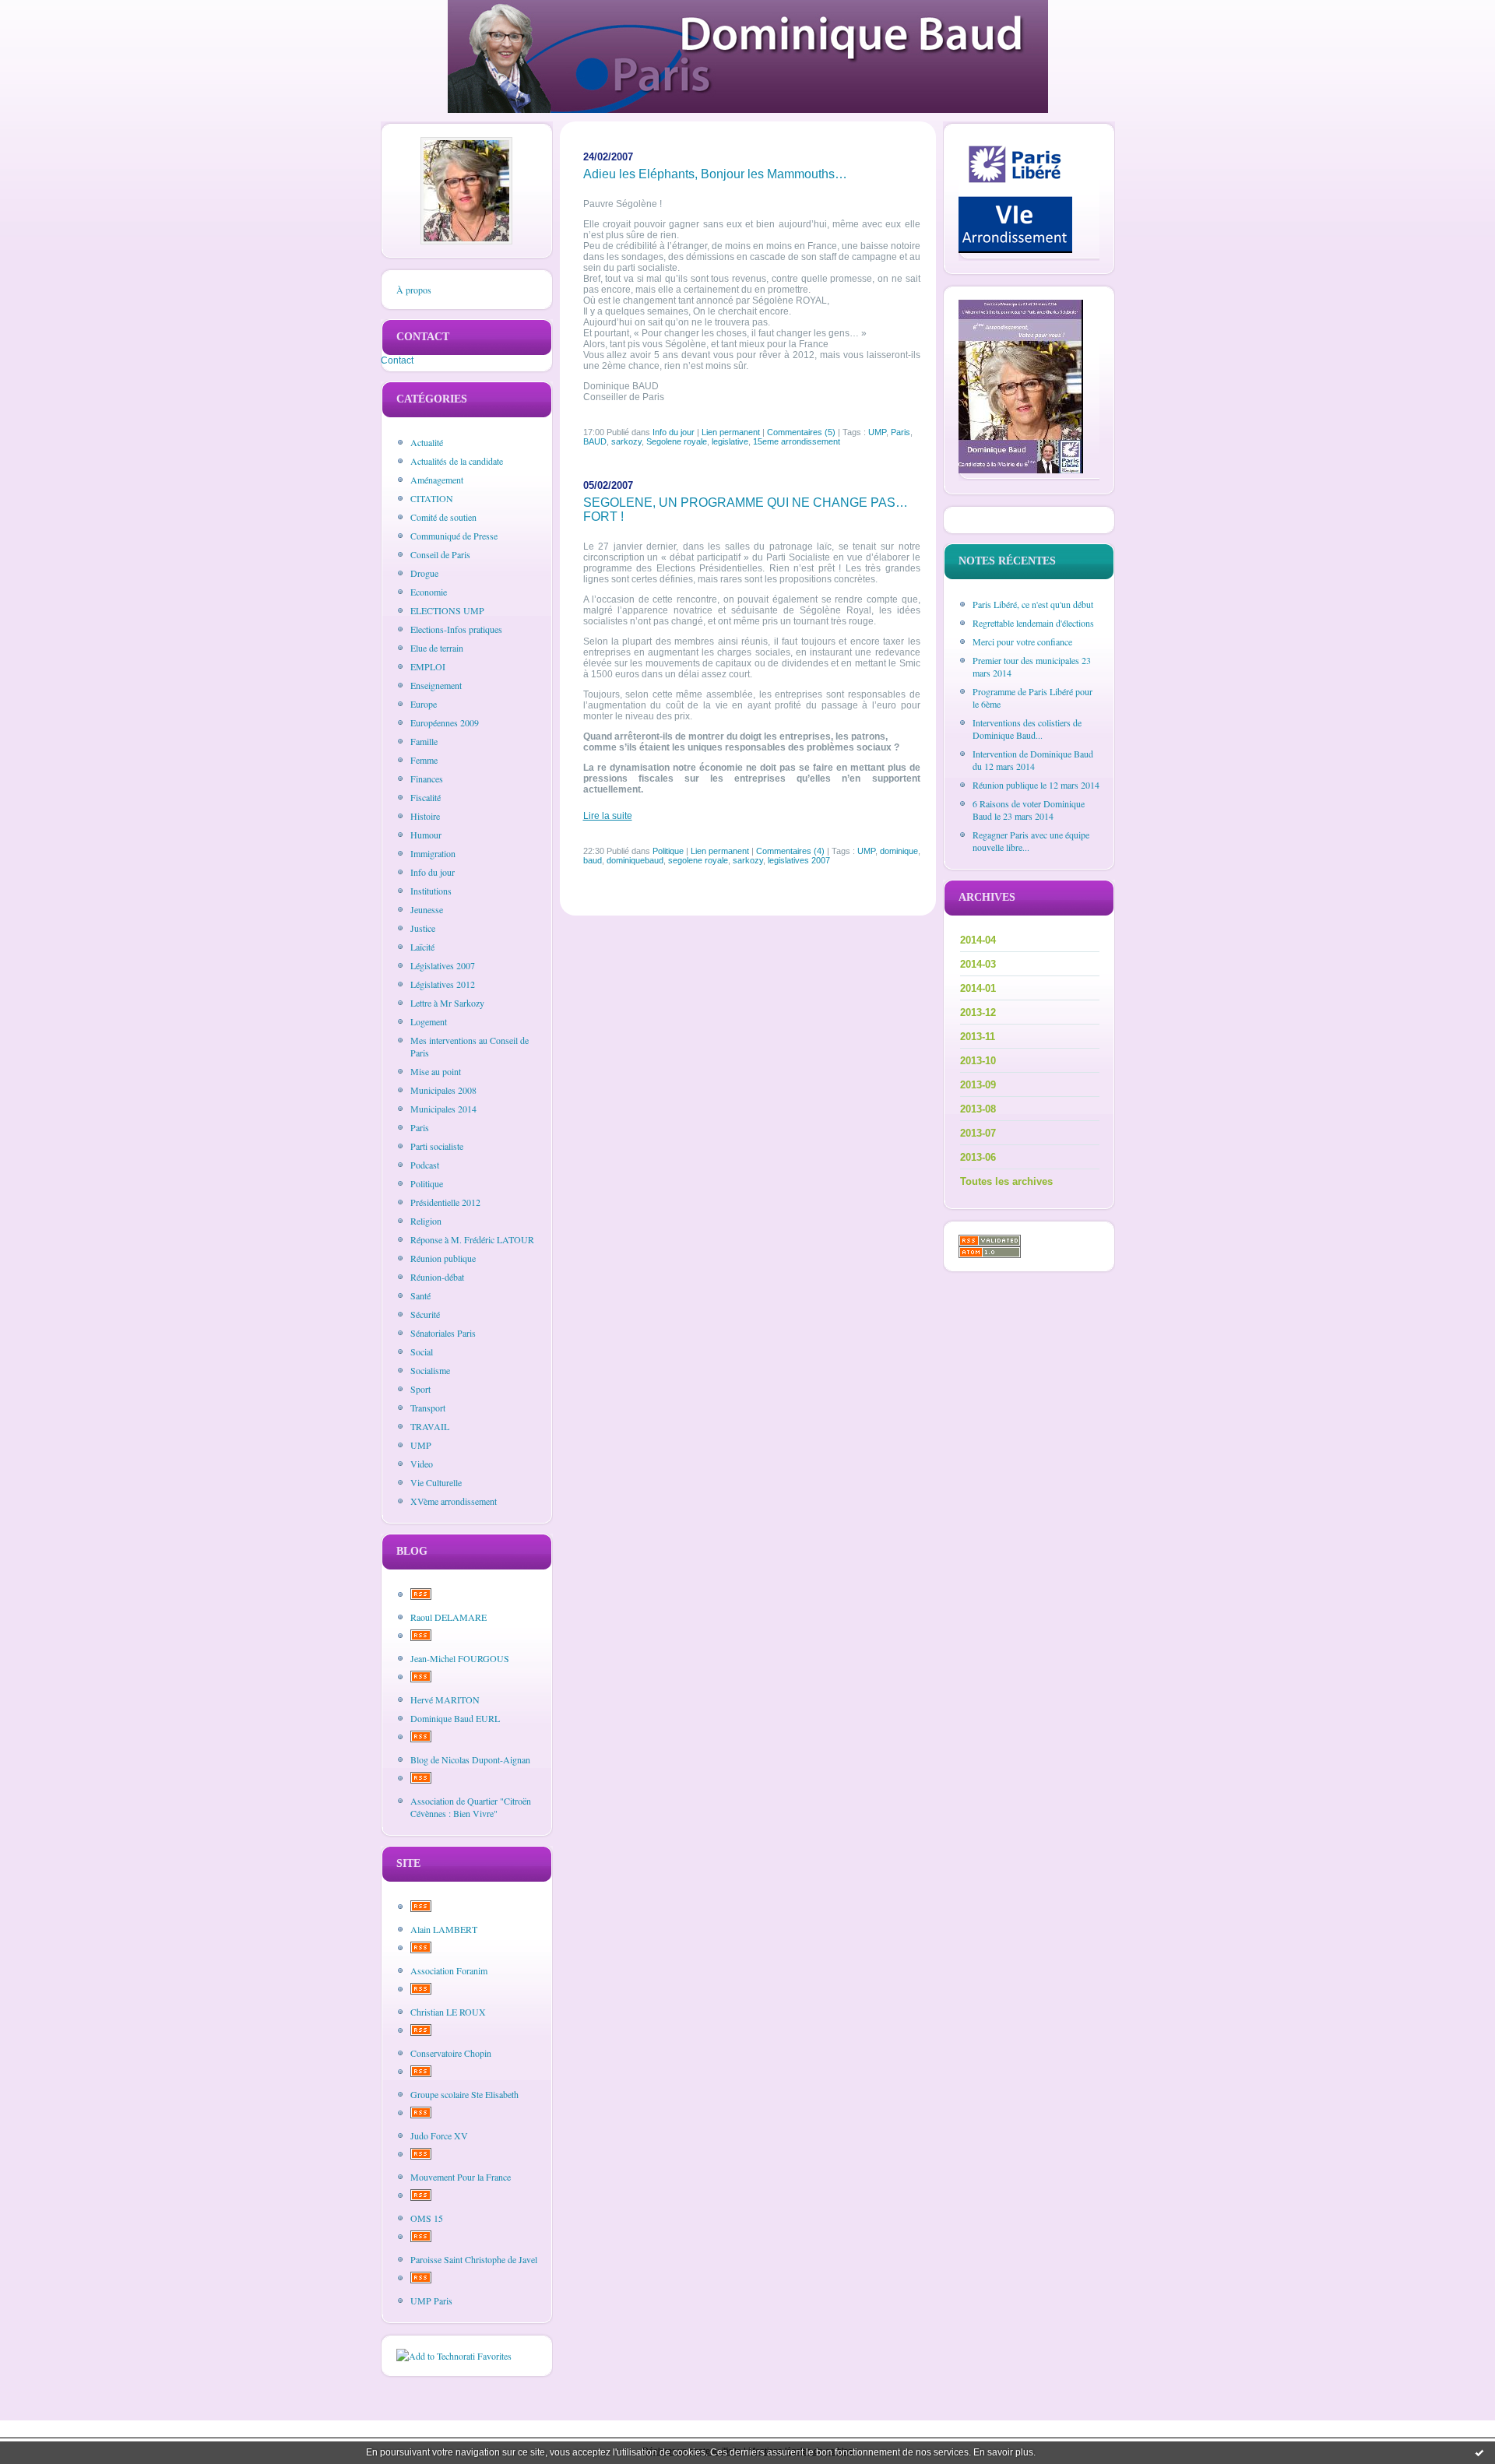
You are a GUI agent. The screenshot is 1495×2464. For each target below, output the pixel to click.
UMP (421, 1445)
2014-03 (978, 964)
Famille (424, 741)
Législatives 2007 (443, 965)
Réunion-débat (437, 1277)
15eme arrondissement (797, 441)
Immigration (433, 853)
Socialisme (430, 1370)
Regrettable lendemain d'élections (1033, 623)
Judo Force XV (439, 2135)
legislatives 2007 (799, 860)
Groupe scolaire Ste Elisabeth (464, 2094)
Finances (427, 779)
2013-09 (978, 1085)
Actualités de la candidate (457, 461)
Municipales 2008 (443, 1090)
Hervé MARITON (445, 1699)
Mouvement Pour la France (461, 2177)
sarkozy (626, 441)
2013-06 (978, 1157)
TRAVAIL (430, 1426)
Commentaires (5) (801, 432)
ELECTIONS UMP (447, 610)
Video (422, 1464)
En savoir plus (1003, 2452)
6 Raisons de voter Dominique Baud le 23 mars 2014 (1029, 810)
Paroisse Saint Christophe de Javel (474, 2259)
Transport (428, 1408)
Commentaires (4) (790, 851)
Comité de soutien (443, 517)
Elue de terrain (437, 648)
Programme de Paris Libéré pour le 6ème (1032, 698)
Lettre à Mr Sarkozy (447, 1003)
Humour (426, 835)
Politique (427, 1183)
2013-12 (978, 1012)
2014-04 (978, 940)
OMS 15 (427, 2218)
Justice (423, 928)
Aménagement (437, 480)
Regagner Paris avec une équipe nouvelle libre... (1031, 841)
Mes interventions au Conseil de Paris (470, 1046)
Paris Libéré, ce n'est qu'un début (1033, 604)
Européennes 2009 (445, 722)
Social (422, 1352)
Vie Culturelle (436, 1482)
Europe (424, 704)
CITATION (432, 498)
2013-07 (978, 1133)
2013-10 (978, 1061)
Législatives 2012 (443, 984)
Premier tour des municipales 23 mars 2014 (1032, 666)
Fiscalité (426, 797)
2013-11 (978, 1037)
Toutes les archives (1006, 1181)
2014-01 (978, 988)
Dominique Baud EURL (455, 1718)
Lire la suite (608, 816)
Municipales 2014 (443, 1109)
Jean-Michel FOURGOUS (460, 1658)
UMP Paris (431, 2301)
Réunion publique (443, 1258)
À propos (414, 290)
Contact (397, 360)
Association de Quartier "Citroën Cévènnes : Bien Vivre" (471, 1807)
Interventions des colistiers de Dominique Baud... (1027, 729)
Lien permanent (731, 432)
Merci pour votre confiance (1022, 641)
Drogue (424, 573)
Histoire (425, 816)
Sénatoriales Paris (443, 1333)
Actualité (427, 442)
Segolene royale (677, 441)
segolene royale (698, 860)
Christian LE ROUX (448, 2012)
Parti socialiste (437, 1146)
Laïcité (422, 947)
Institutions (431, 891)
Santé (420, 1295)
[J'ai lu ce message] (1479, 2452)
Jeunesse (427, 909)
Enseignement (436, 685)
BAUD (595, 441)
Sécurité (425, 1314)
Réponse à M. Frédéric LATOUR (472, 1239)
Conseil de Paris (440, 554)
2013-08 (978, 1109)
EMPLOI (428, 666)
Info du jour (433, 872)
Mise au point (436, 1071)
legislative (730, 441)
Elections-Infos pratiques (456, 629)
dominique (899, 851)
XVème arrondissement (454, 1501)
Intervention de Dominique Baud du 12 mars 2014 (1033, 760)
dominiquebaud (635, 860)
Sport (420, 1389)
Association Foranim (449, 1970)
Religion (426, 1221)
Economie (429, 592)
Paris (420, 1127)
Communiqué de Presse (454, 536)
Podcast (425, 1165)
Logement (429, 1021)
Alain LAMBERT (444, 1929)
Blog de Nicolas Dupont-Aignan (470, 1759)
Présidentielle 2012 (445, 1202)
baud (593, 860)
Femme (424, 760)
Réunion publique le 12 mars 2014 (1036, 785)
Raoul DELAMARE (448, 1617)
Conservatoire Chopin (451, 2053)
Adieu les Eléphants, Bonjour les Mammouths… (715, 174)
